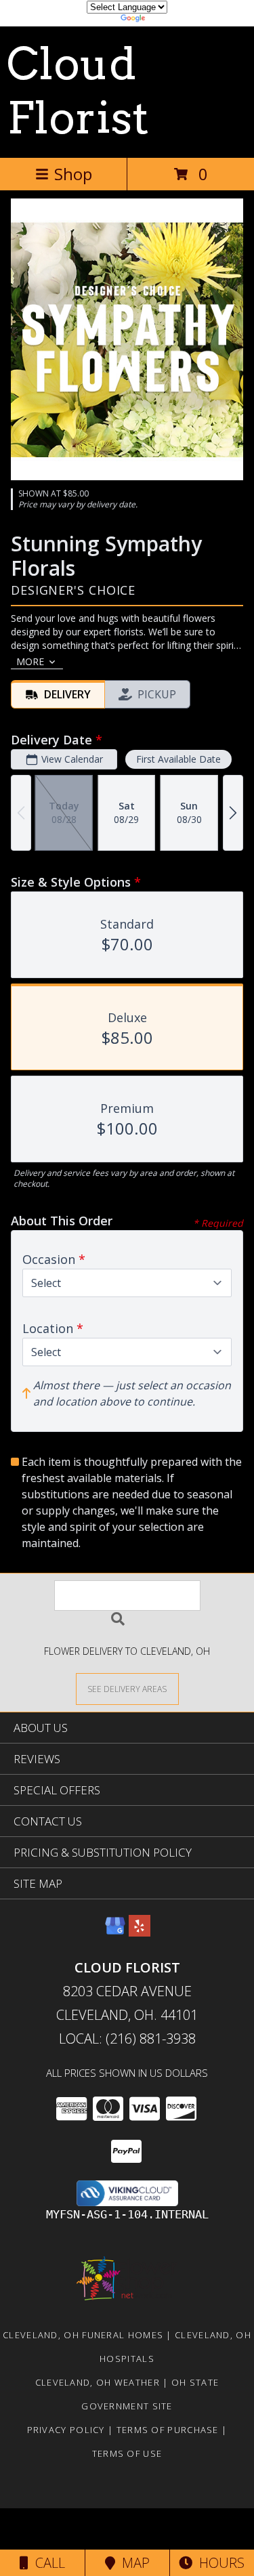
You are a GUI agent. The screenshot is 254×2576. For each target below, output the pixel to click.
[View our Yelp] (140, 1932)
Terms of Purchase (168, 2430)
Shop (73, 174)
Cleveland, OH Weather (98, 2382)
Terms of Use (127, 2453)
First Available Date (178, 759)
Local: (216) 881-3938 (127, 2039)
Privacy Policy (66, 2430)
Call (47, 2563)
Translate (168, 20)
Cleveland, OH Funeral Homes (83, 2335)
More (30, 661)
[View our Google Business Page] (115, 1932)
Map (132, 2563)
